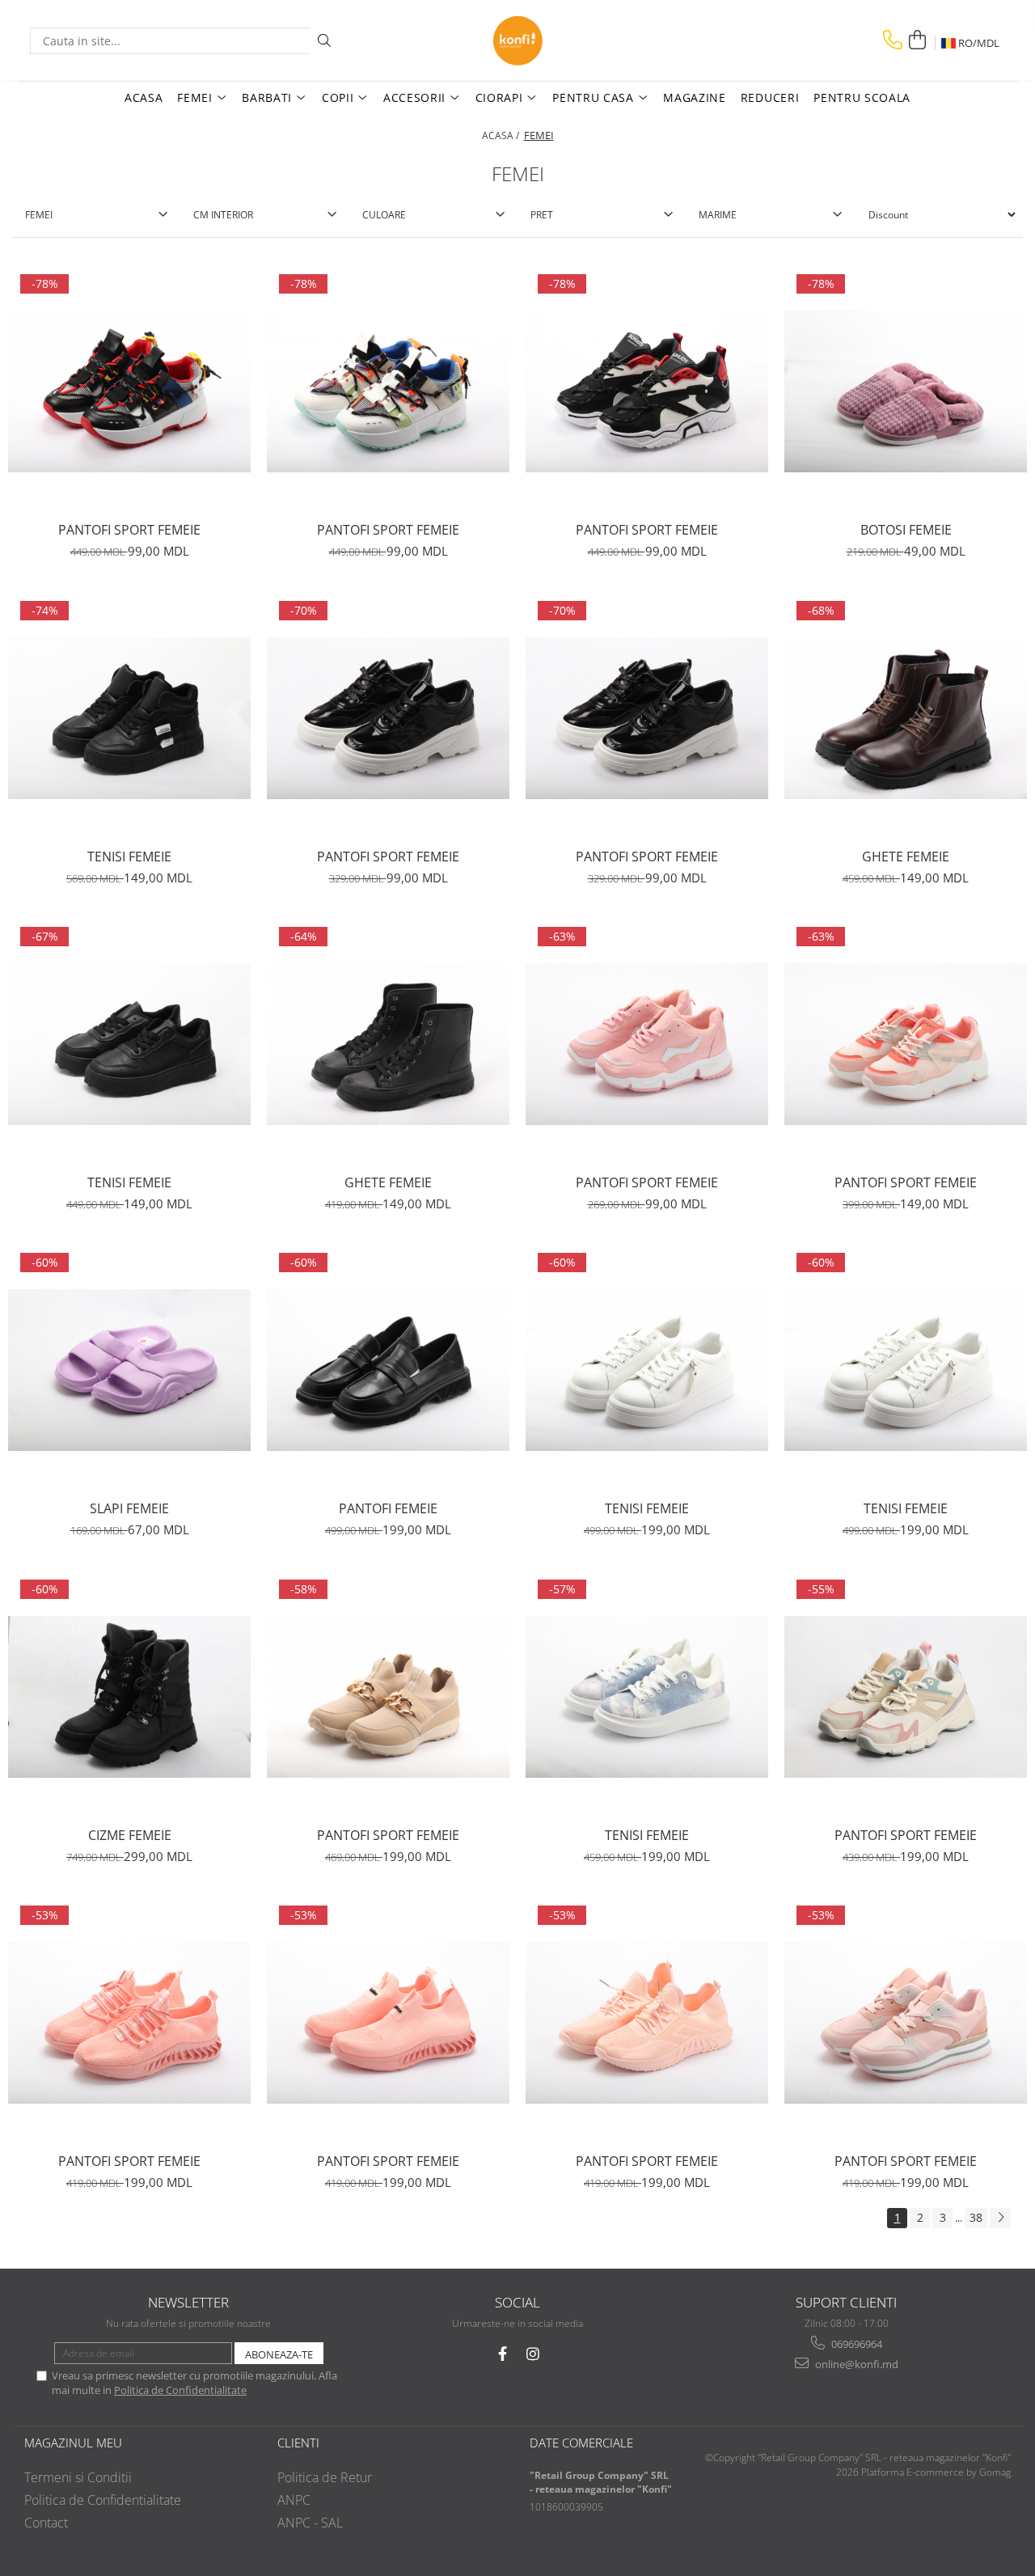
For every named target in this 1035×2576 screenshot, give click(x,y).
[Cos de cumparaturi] (917, 40)
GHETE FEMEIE (906, 857)
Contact (46, 2523)
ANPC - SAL (310, 2523)
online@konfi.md (855, 2364)
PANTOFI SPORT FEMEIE (129, 530)
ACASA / (502, 135)
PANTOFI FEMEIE (388, 1508)
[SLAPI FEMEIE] (129, 1370)
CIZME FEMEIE (130, 1835)
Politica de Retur (325, 2477)
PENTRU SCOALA (862, 97)
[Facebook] (503, 2354)
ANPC (294, 2500)
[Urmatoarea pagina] (1000, 2218)
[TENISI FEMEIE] (129, 718)
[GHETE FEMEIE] (906, 718)
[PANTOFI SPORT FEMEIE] (129, 391)
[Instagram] (533, 2354)
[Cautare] (324, 41)
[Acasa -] (517, 40)
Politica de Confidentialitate (180, 2390)
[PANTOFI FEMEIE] (388, 1370)
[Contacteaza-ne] (893, 40)
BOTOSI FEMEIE (906, 530)
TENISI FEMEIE (129, 857)
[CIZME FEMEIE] (129, 1697)
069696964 (855, 2344)
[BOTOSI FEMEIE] (906, 391)
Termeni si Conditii (78, 2477)
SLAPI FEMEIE (129, 1508)
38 (976, 2217)
